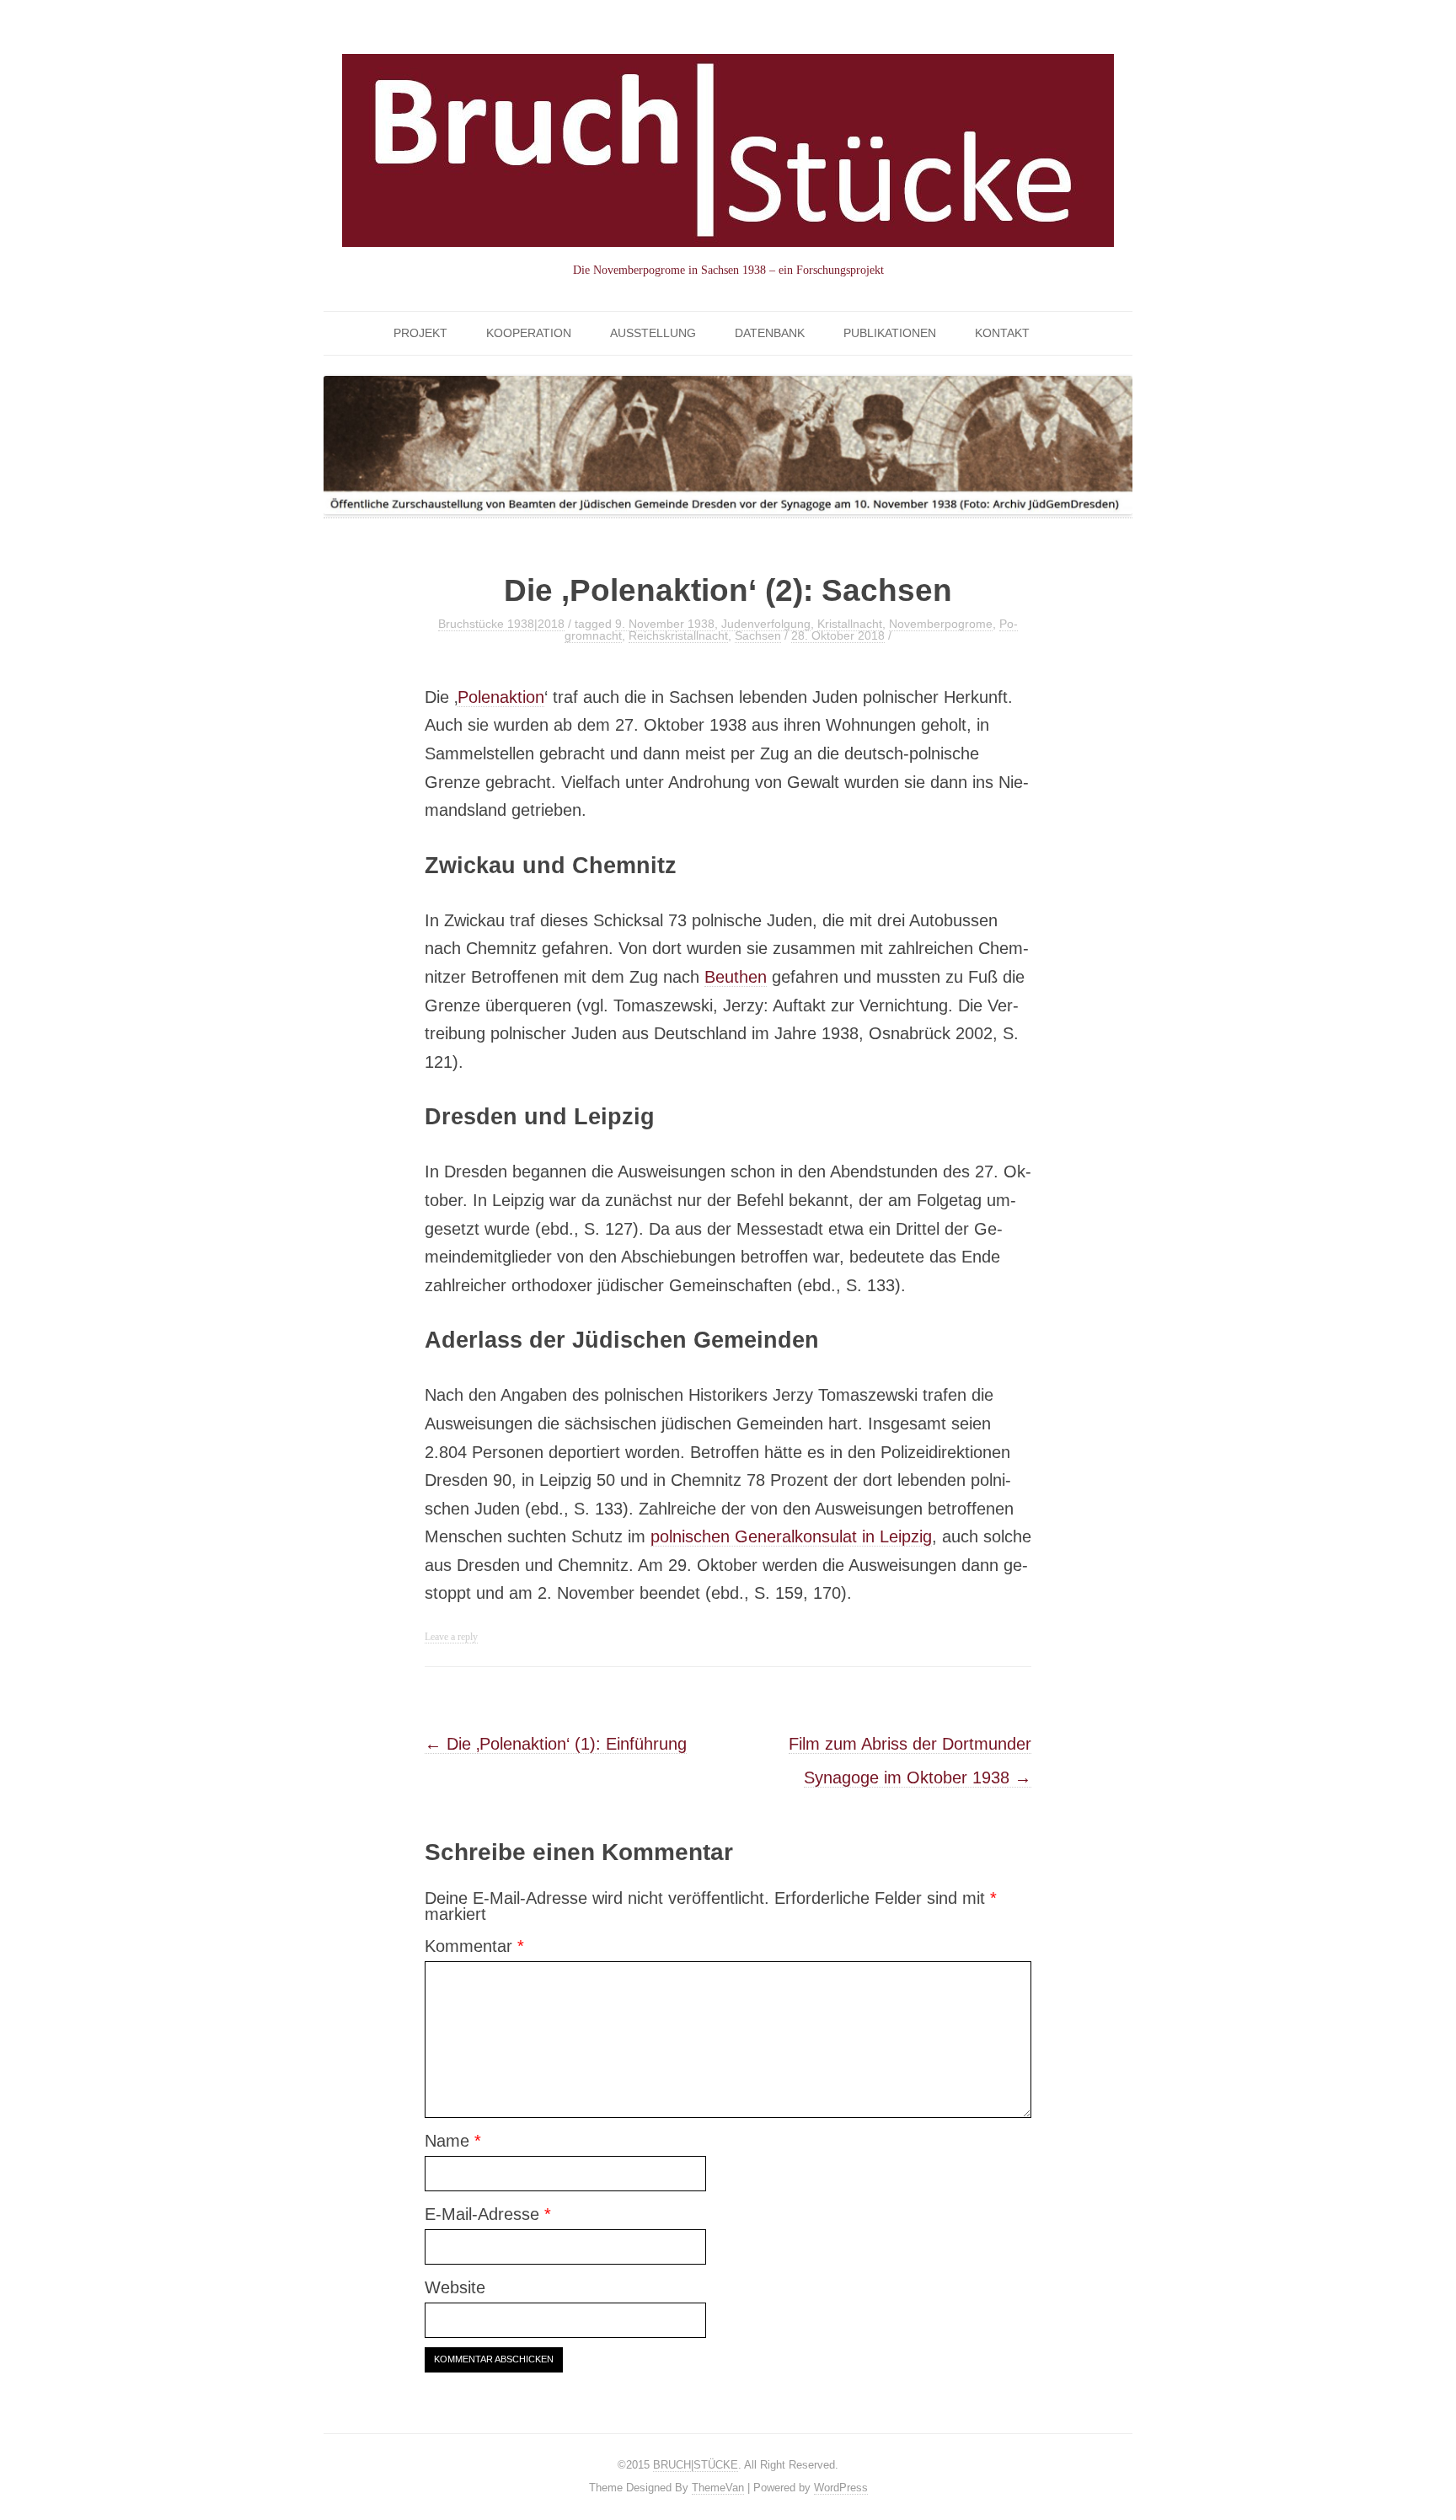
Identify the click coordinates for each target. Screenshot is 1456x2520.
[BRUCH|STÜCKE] (728, 167)
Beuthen (736, 977)
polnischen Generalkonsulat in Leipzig (791, 1536)
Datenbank (770, 333)
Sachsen (758, 635)
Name (453, 2141)
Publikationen (890, 333)
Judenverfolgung (766, 624)
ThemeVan (718, 2488)
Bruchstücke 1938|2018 (501, 624)
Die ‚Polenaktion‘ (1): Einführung (556, 1744)
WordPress (841, 2488)
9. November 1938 (665, 624)
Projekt (420, 333)
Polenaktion (501, 697)
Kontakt (1002, 333)
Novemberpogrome (941, 624)
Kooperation (529, 333)
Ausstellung (653, 333)
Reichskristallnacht (678, 635)
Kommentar (474, 1946)
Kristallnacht (850, 624)
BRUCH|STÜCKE (696, 2465)
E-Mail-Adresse (488, 2214)
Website (455, 2287)
